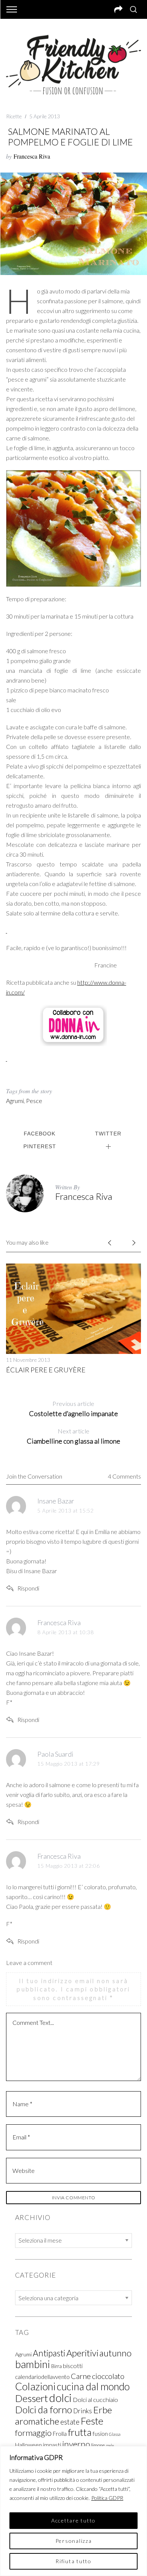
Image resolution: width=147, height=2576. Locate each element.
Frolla (60, 2434)
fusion (100, 2433)
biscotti (73, 2366)
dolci (60, 2398)
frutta (80, 2432)
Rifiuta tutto (73, 2561)
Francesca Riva (32, 156)
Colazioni (35, 2386)
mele (110, 2445)
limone (98, 2445)
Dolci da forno (44, 2409)
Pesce (34, 1101)
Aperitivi (82, 2353)
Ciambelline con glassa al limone (73, 1436)
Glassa (115, 2434)
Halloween (28, 2445)
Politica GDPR (107, 2498)
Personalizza (74, 2541)
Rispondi (28, 1588)
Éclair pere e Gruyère (46, 1370)
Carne (81, 2376)
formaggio (33, 2433)
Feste (92, 2421)
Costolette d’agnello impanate (73, 1409)
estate (70, 2422)
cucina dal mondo (93, 2387)
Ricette (14, 116)
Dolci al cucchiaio (95, 2400)
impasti (52, 2445)
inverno (76, 2444)
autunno (116, 2353)
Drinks (83, 2411)
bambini (33, 2364)
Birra (57, 2366)
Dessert (31, 2398)
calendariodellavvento (42, 2377)
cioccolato (108, 2376)
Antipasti (49, 2353)
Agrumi (15, 1101)
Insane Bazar (56, 1501)
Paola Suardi (55, 1754)
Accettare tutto (73, 2520)
